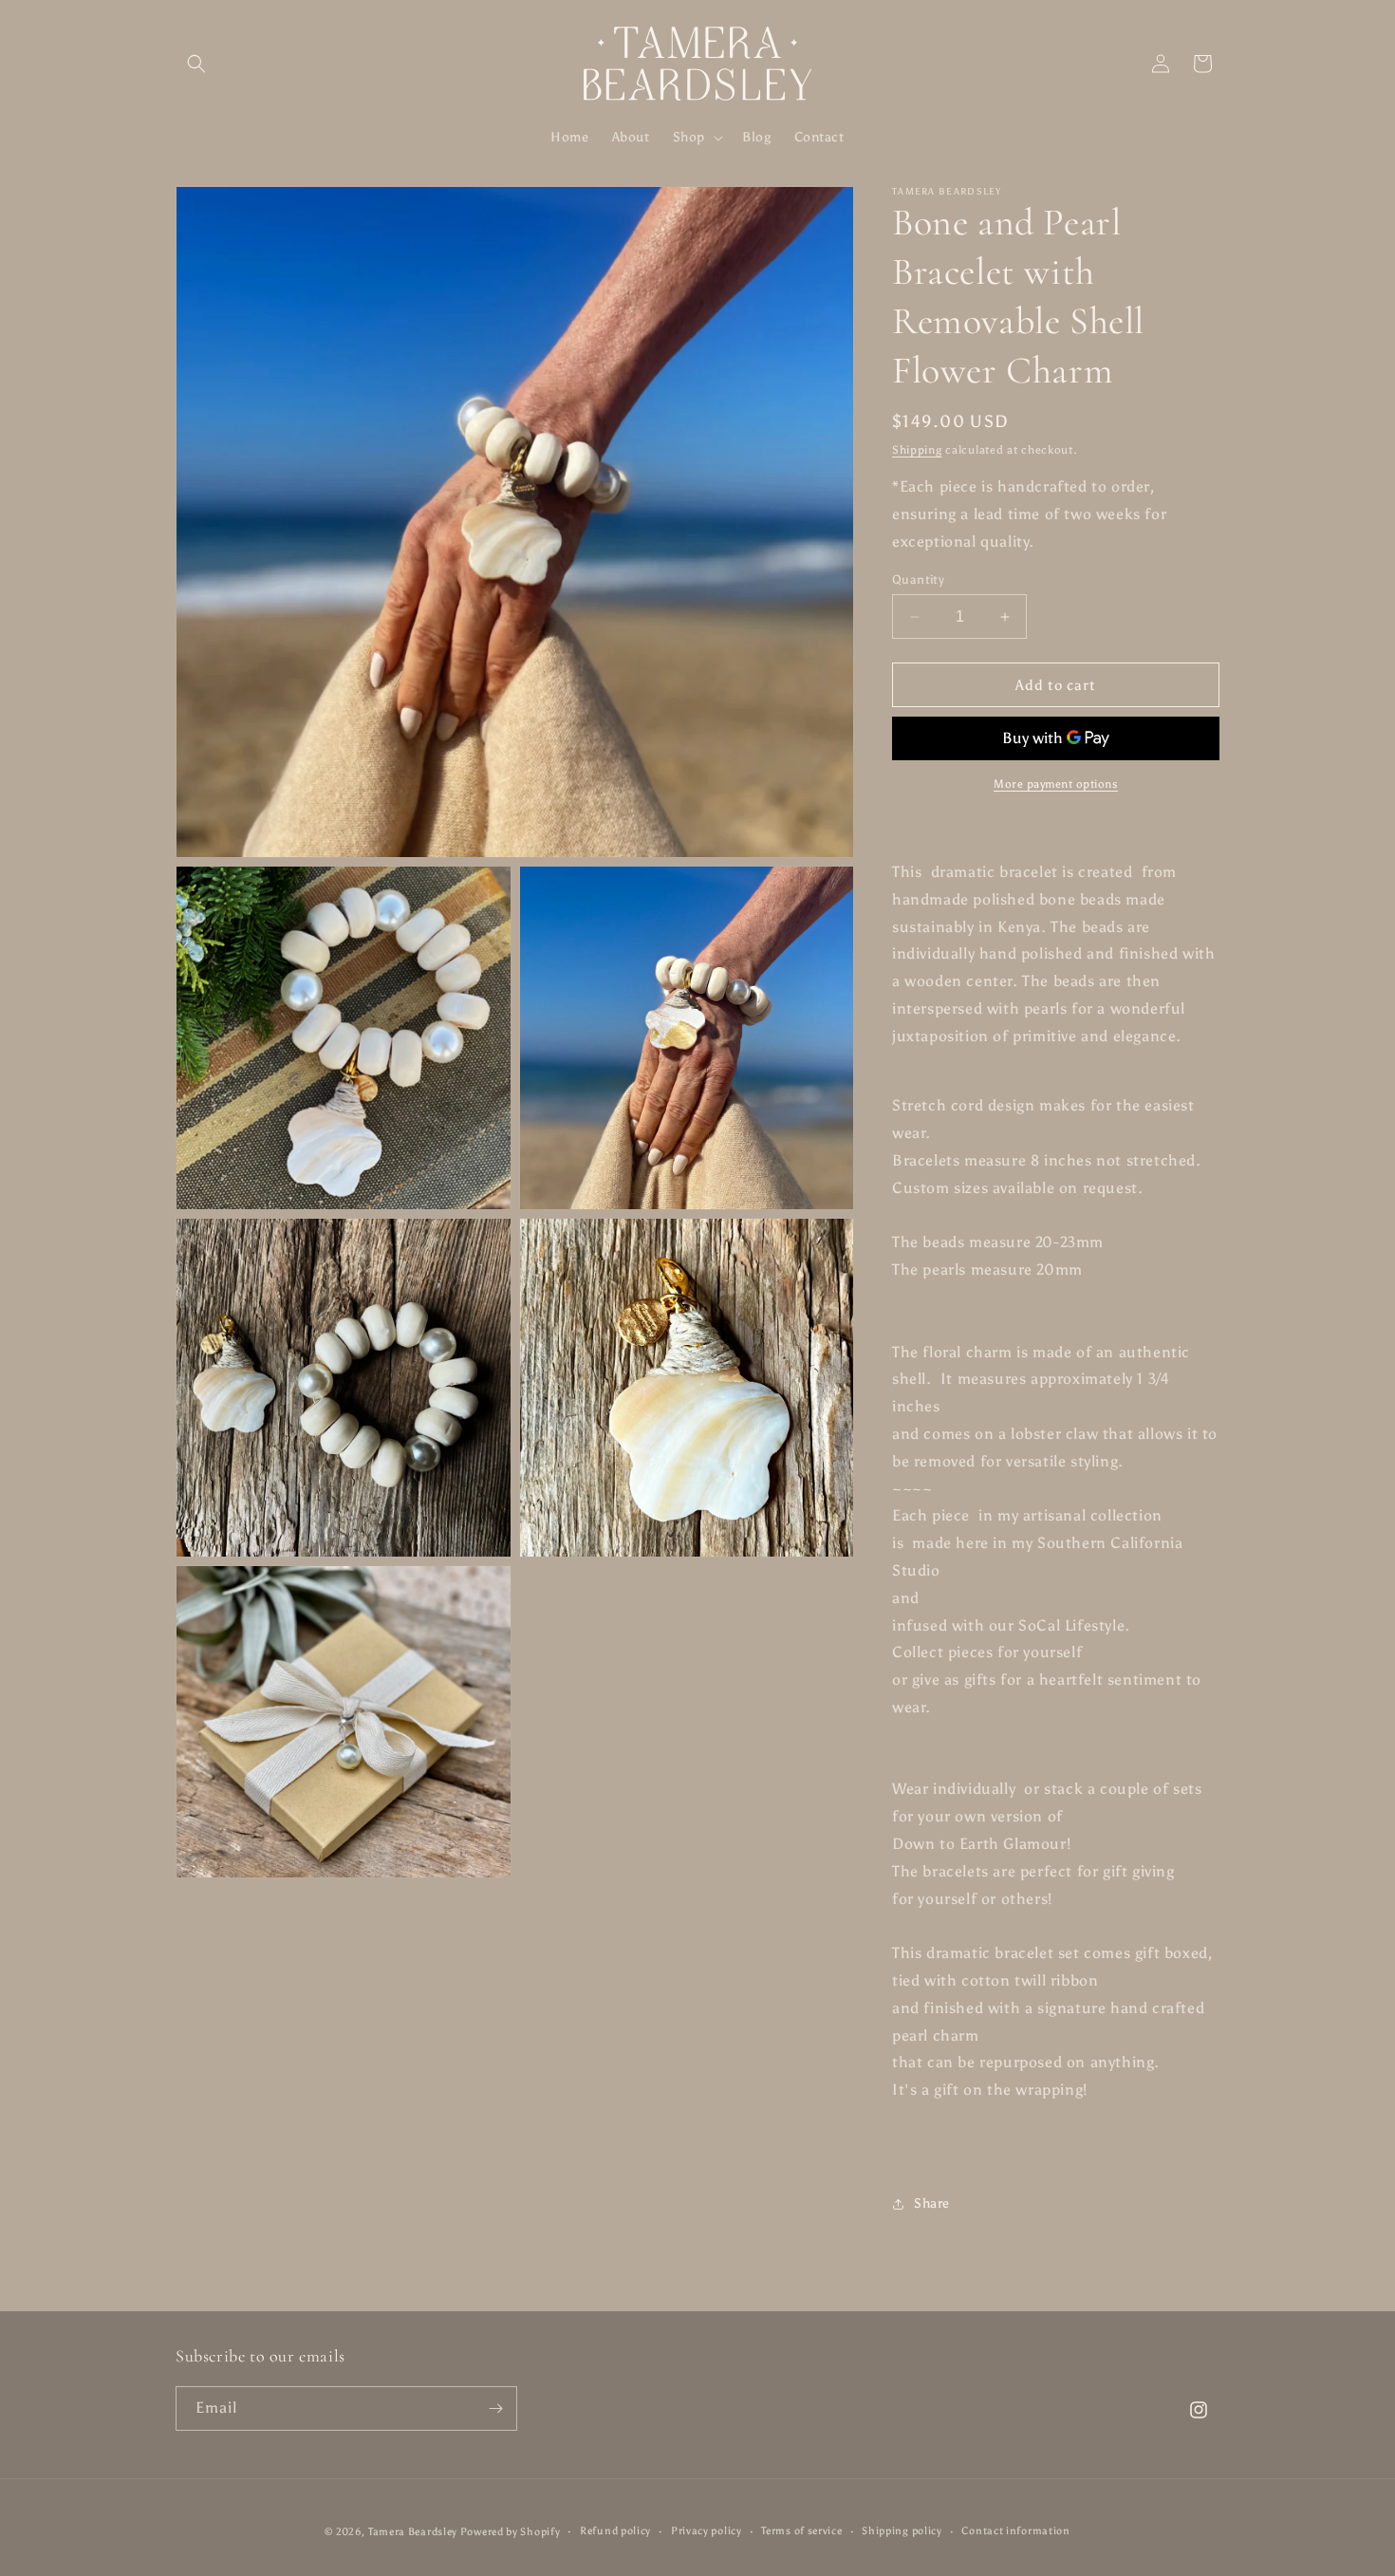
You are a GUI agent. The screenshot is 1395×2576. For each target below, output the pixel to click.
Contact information (1015, 2531)
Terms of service (801, 2531)
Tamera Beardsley (414, 2532)
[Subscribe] (495, 2408)
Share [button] (932, 2203)
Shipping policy (902, 2531)
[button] (196, 64)
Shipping (917, 450)
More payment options (1056, 784)
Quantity (918, 579)
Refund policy (615, 2531)
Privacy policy (707, 2531)
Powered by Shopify (511, 2532)
